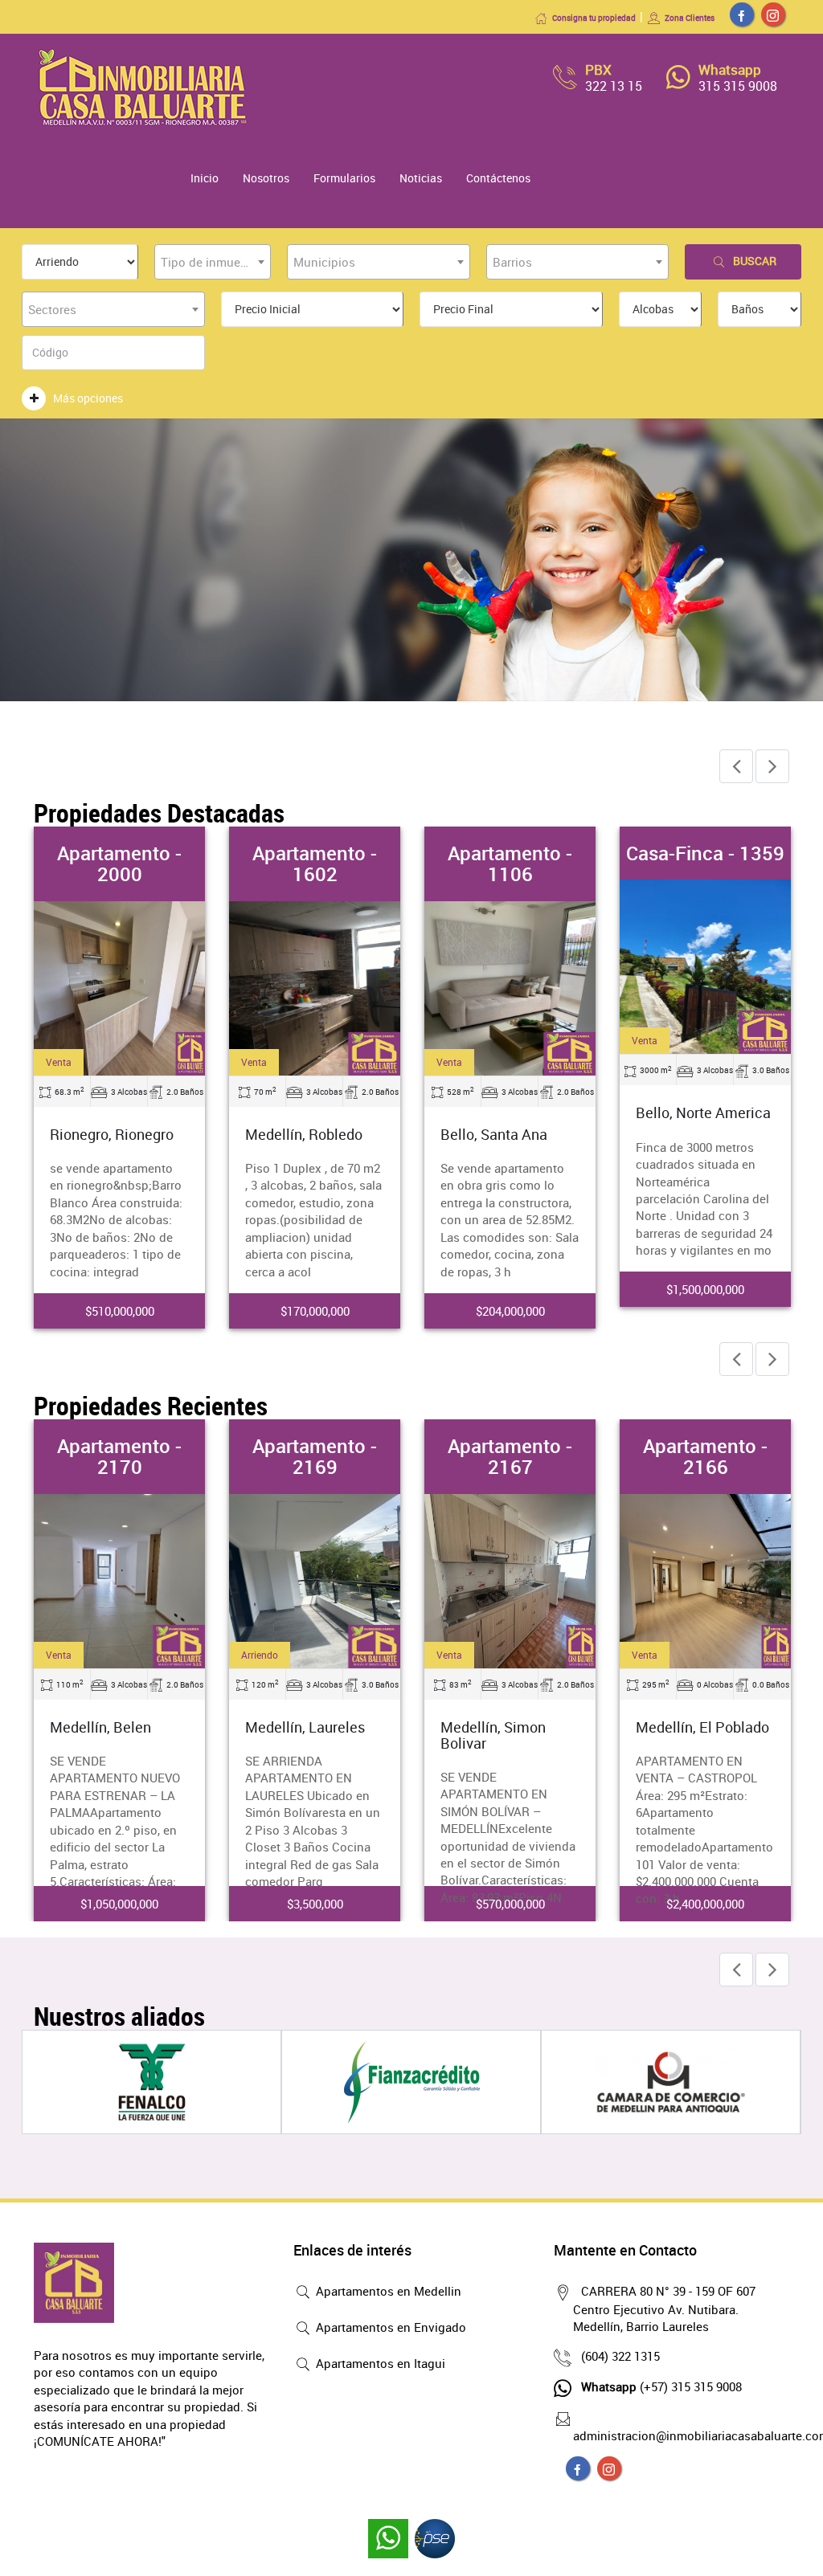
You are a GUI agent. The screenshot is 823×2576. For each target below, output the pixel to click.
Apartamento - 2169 (315, 1456)
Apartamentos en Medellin (387, 2291)
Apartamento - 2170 (119, 1456)
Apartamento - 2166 (705, 1456)
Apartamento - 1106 (510, 863)
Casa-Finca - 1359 (705, 853)
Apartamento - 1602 (315, 863)
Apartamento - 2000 (119, 863)
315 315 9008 (738, 86)
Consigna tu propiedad (594, 18)
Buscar (755, 261)
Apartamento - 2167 (510, 1456)
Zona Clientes (690, 18)
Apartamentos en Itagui (379, 2363)
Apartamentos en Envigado (389, 2327)
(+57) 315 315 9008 (661, 2386)
